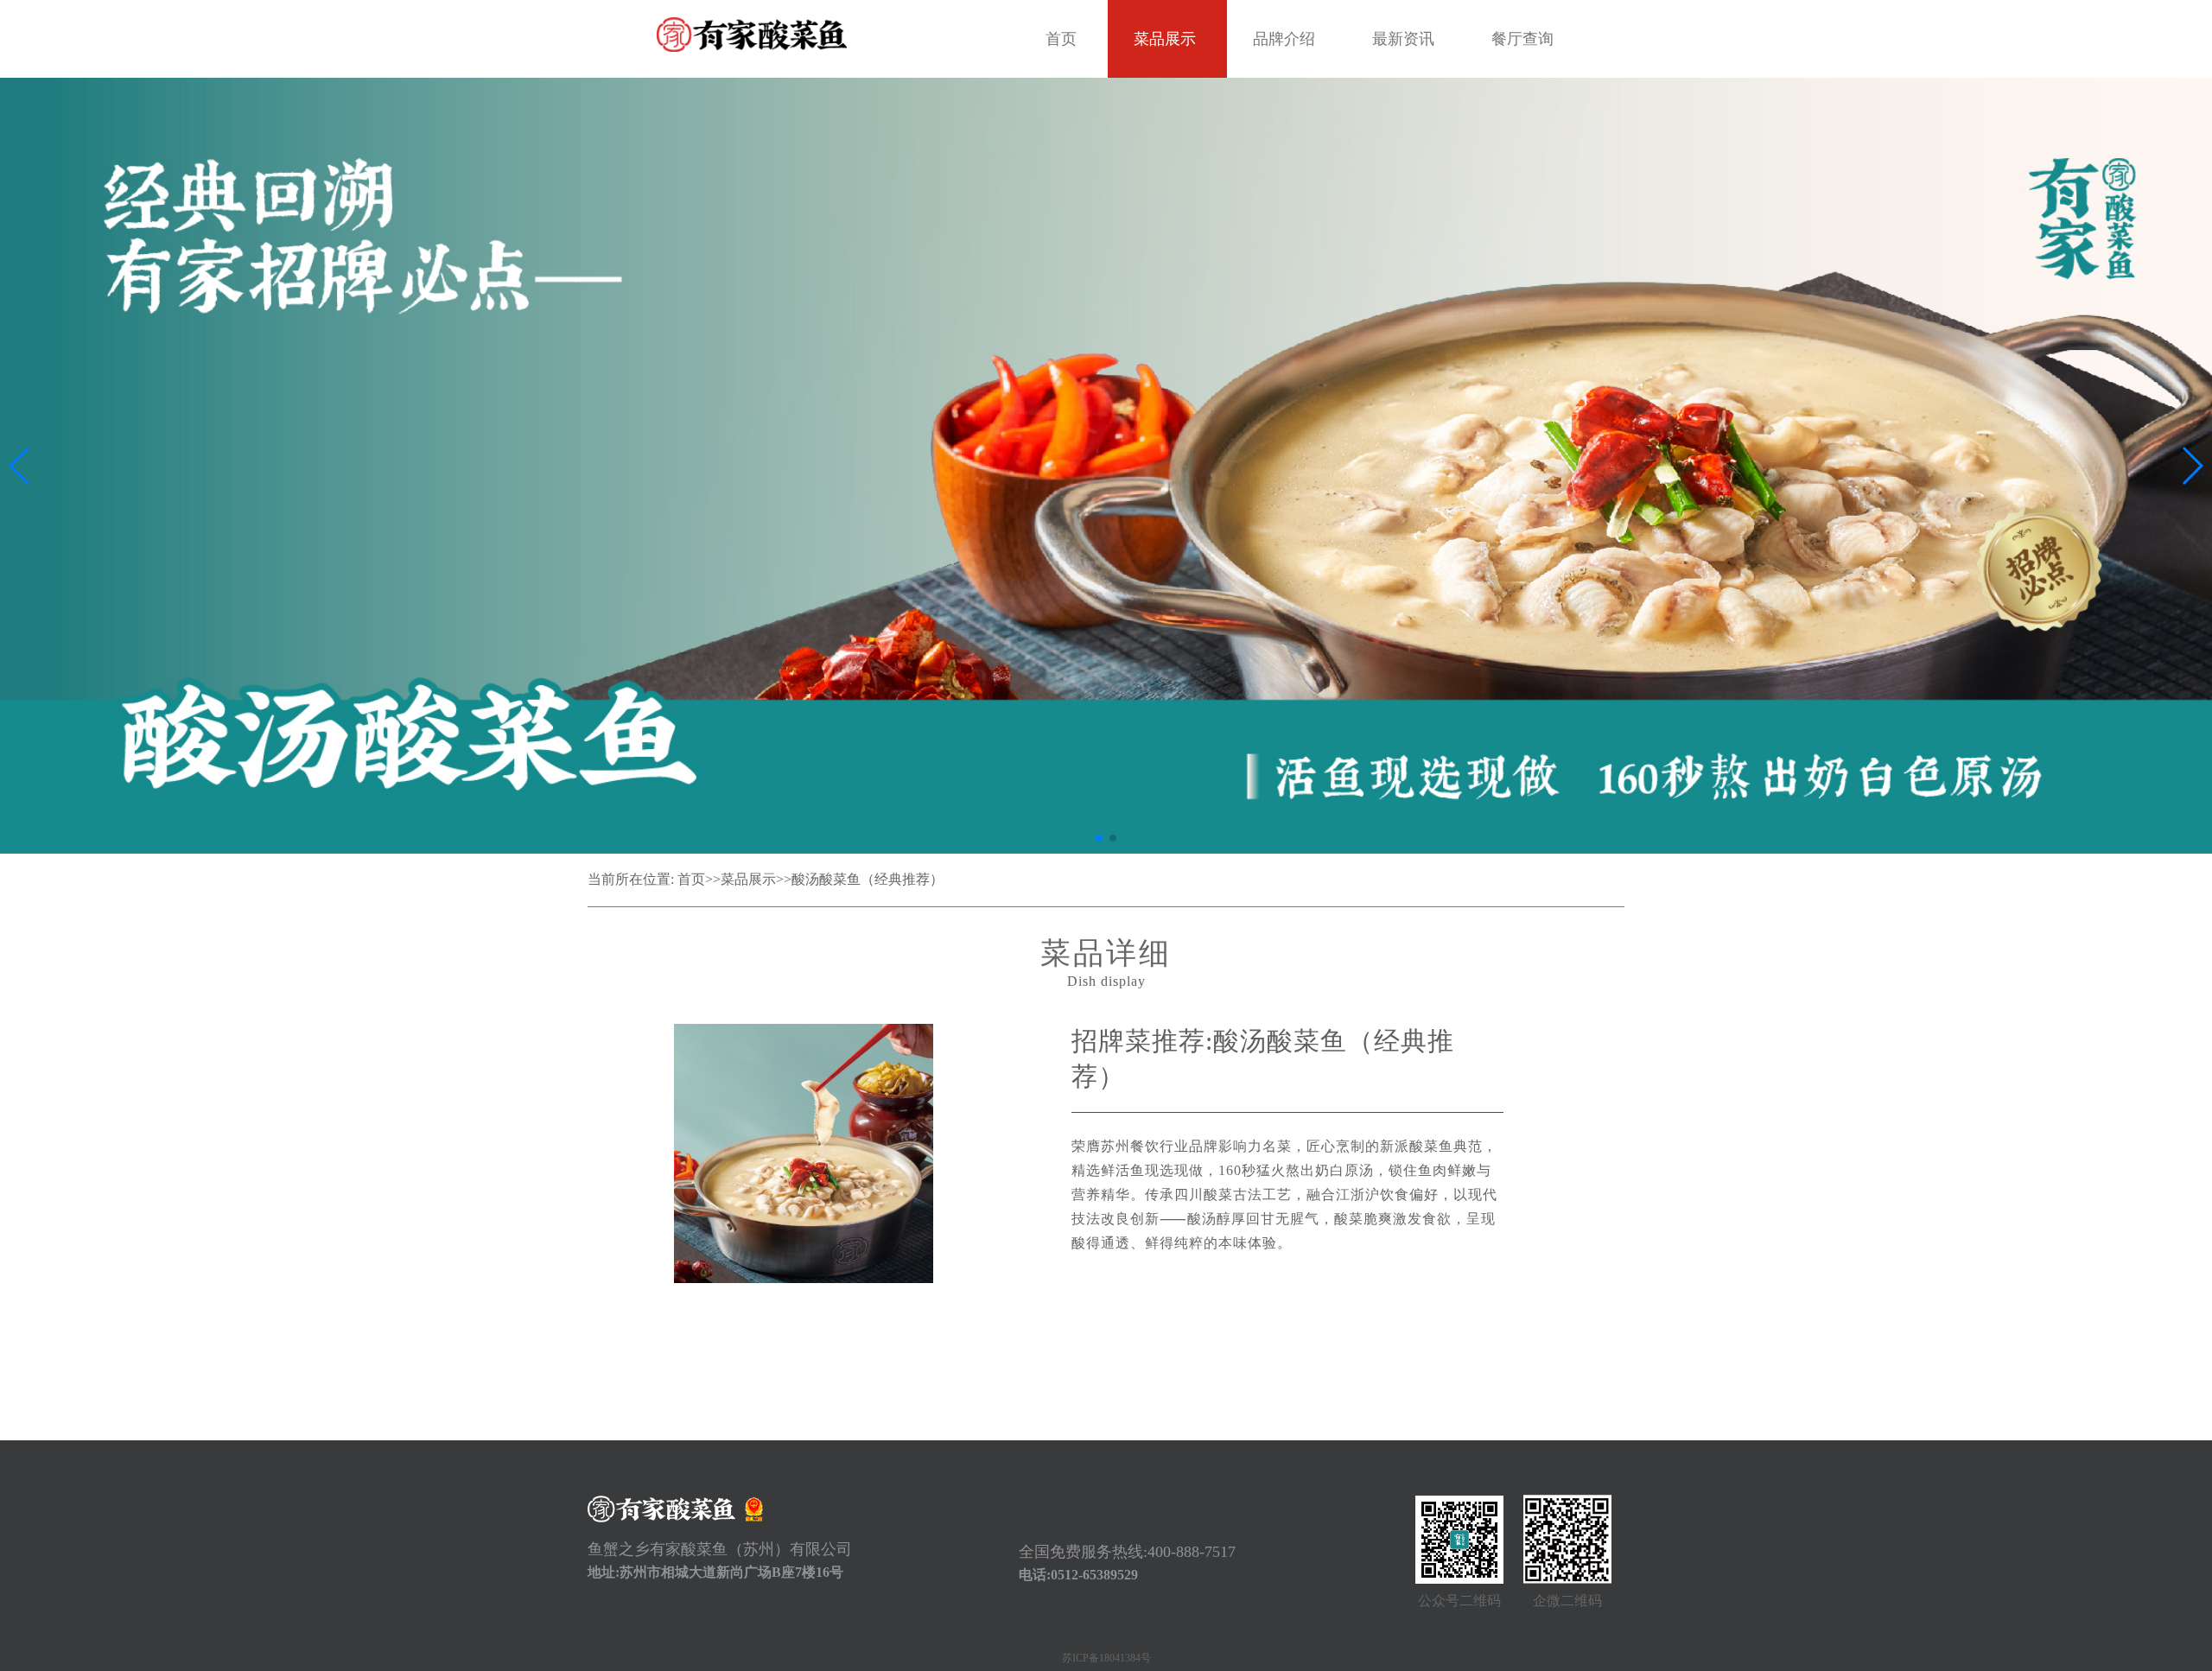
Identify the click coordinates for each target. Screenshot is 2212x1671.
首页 (1061, 39)
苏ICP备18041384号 (1106, 1658)
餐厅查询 (1522, 39)
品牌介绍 (1284, 39)
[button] (1099, 838)
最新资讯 (1403, 39)
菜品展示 (1165, 39)
